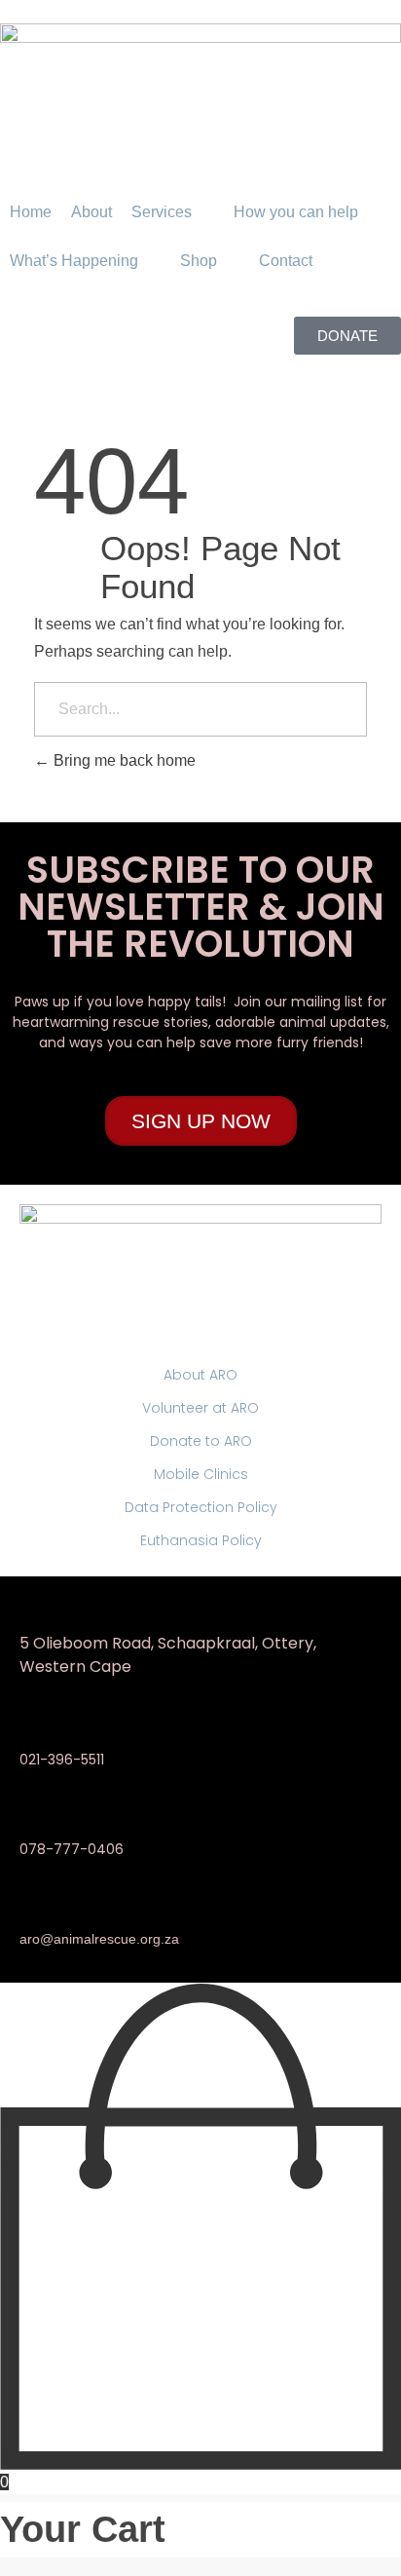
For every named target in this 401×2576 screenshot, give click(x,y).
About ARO (200, 1375)
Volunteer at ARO (200, 1408)
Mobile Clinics (201, 1474)
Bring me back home (123, 760)
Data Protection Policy (201, 1507)
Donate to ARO (201, 1441)
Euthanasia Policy (201, 1540)
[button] (173, 212)
